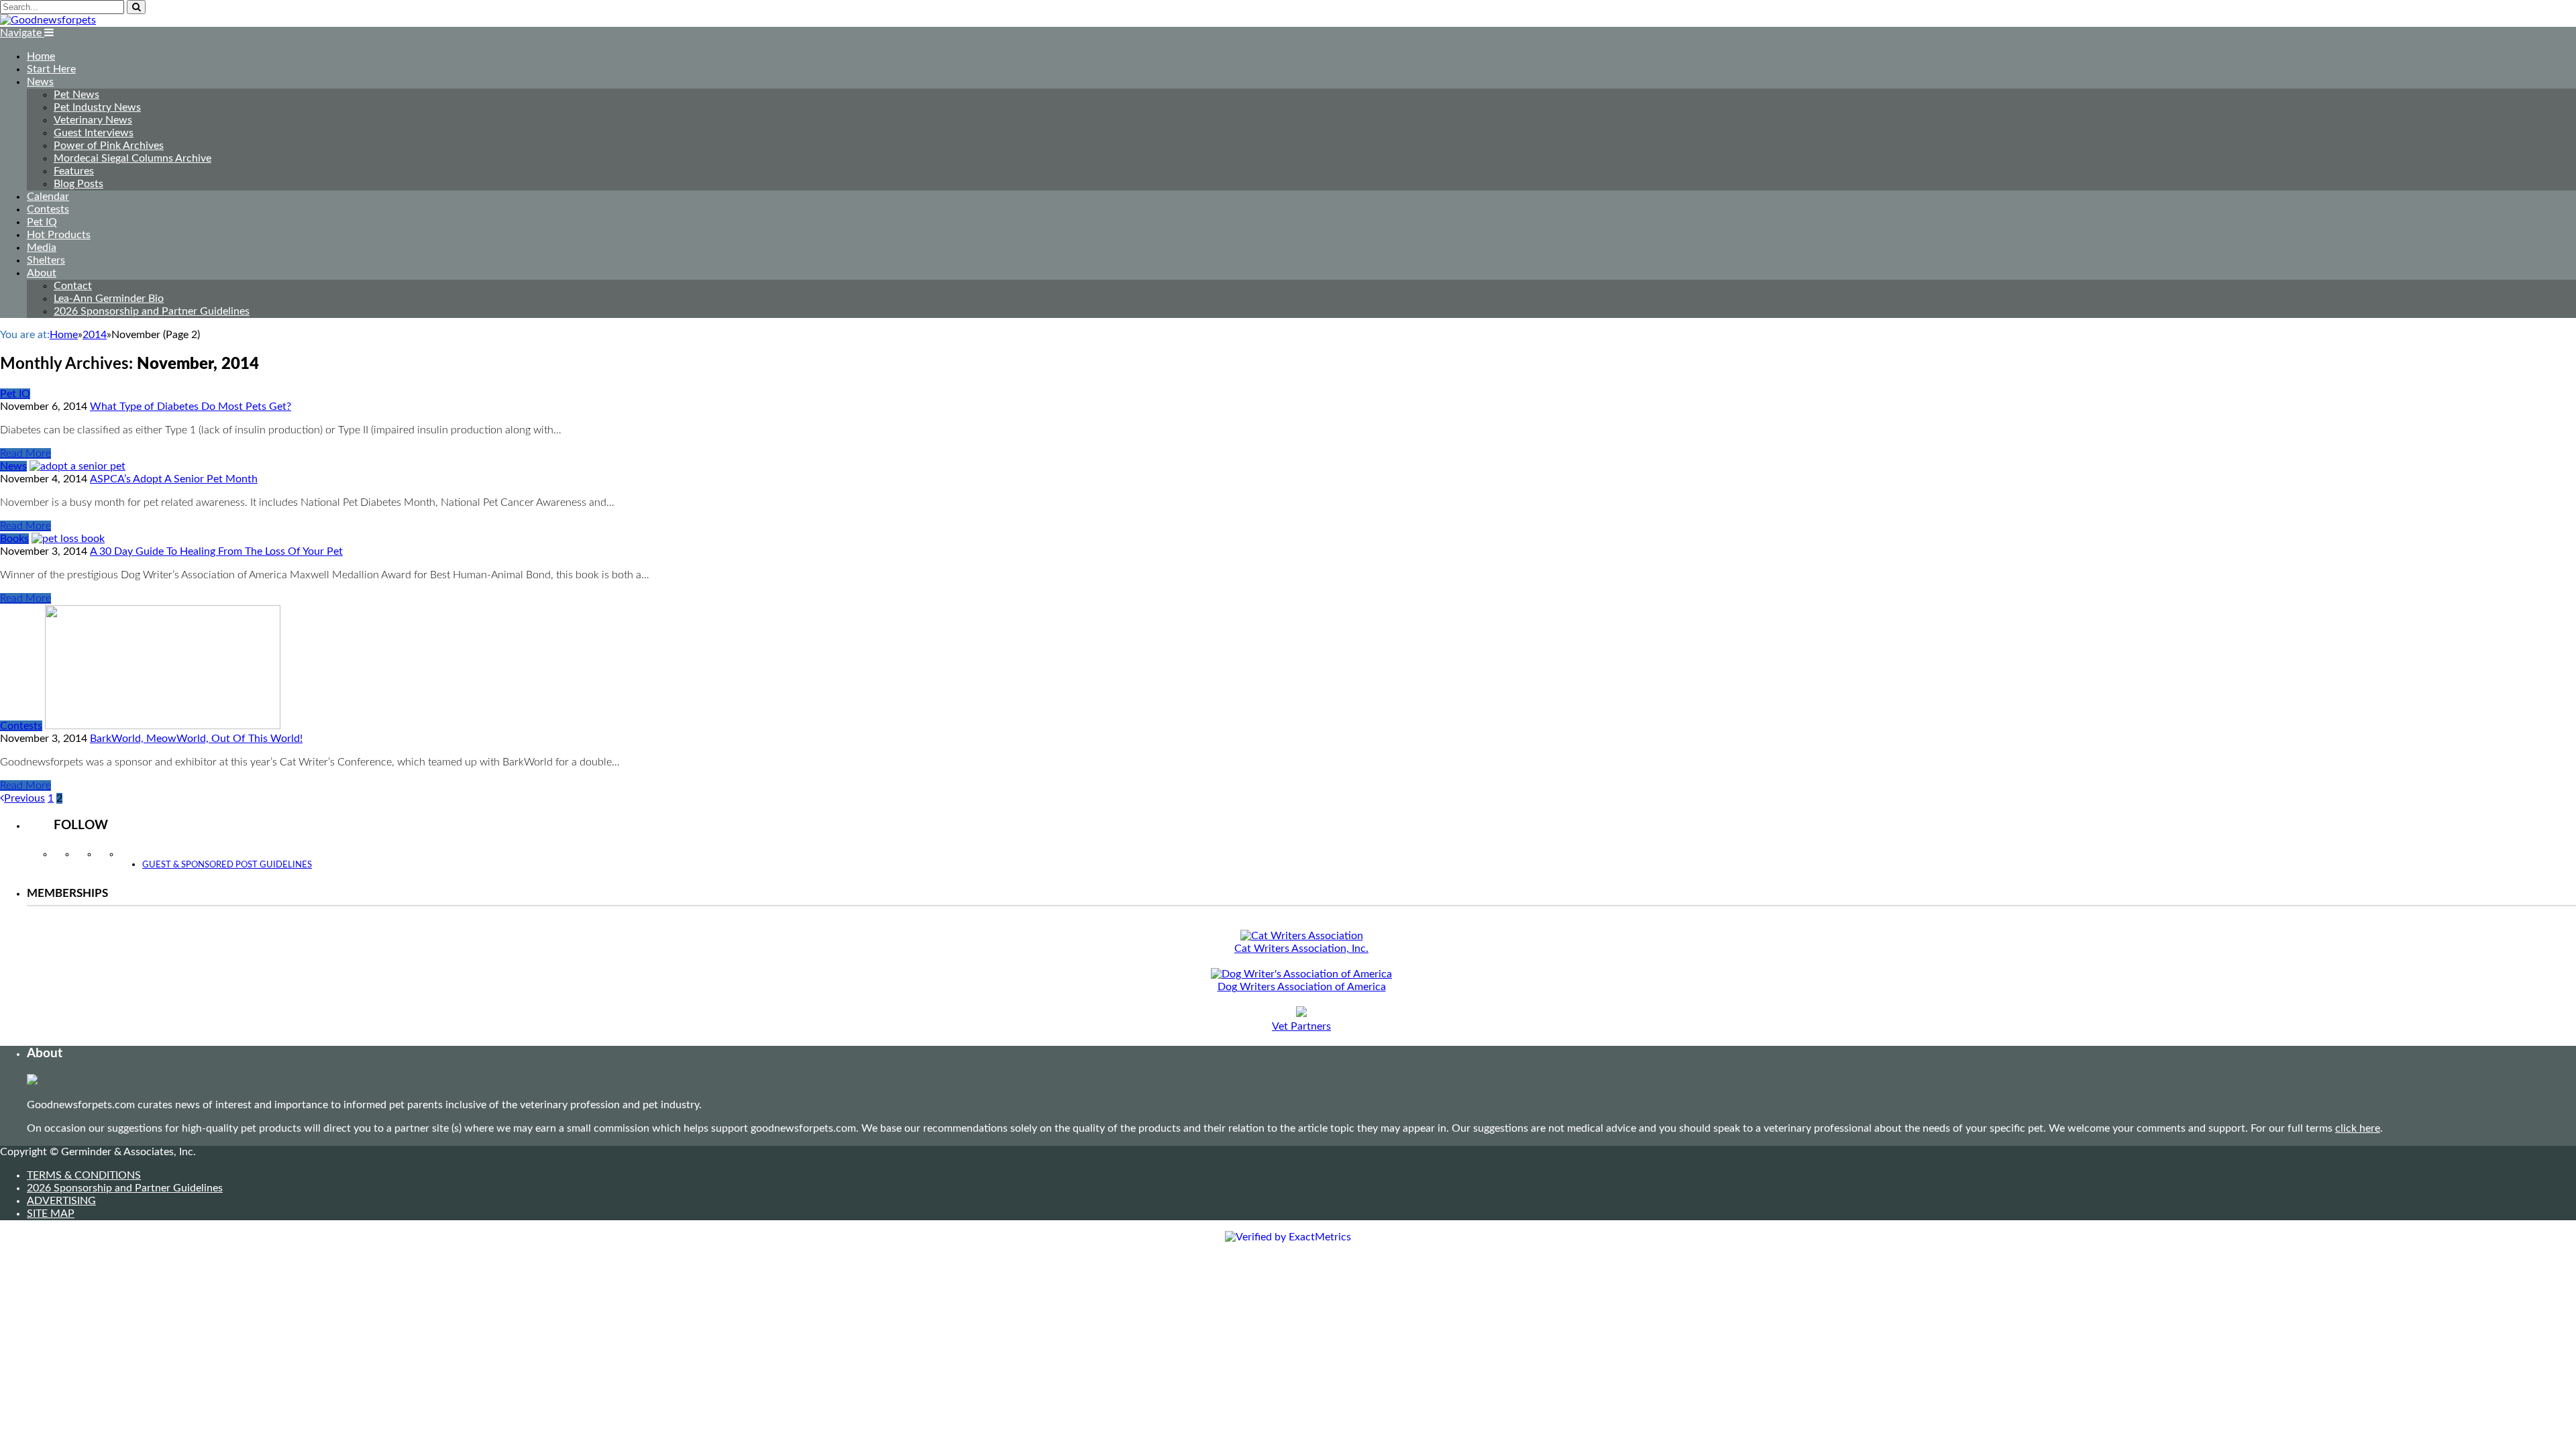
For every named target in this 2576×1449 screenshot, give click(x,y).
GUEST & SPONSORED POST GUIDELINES (227, 865)
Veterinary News (93, 120)
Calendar (48, 197)
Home (41, 56)
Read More (25, 453)
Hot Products (59, 235)
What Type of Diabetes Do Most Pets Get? (191, 407)
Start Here (51, 69)
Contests (48, 209)
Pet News (76, 95)
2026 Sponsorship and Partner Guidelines (152, 311)
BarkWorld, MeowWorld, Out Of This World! (196, 739)
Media (42, 248)
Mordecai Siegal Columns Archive (132, 158)
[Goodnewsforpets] (48, 20)
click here (2358, 1128)
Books (14, 539)
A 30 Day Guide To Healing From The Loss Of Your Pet (216, 551)
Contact (73, 286)
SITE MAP (51, 1214)
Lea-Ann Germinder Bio (109, 299)
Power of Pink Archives (109, 146)
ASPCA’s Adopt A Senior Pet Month (174, 479)
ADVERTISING (61, 1201)
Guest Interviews (94, 133)
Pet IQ (42, 222)
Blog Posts (78, 184)
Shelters (46, 260)
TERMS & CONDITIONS (84, 1175)
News (40, 82)
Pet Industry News (97, 107)
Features (74, 171)
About (42, 273)
